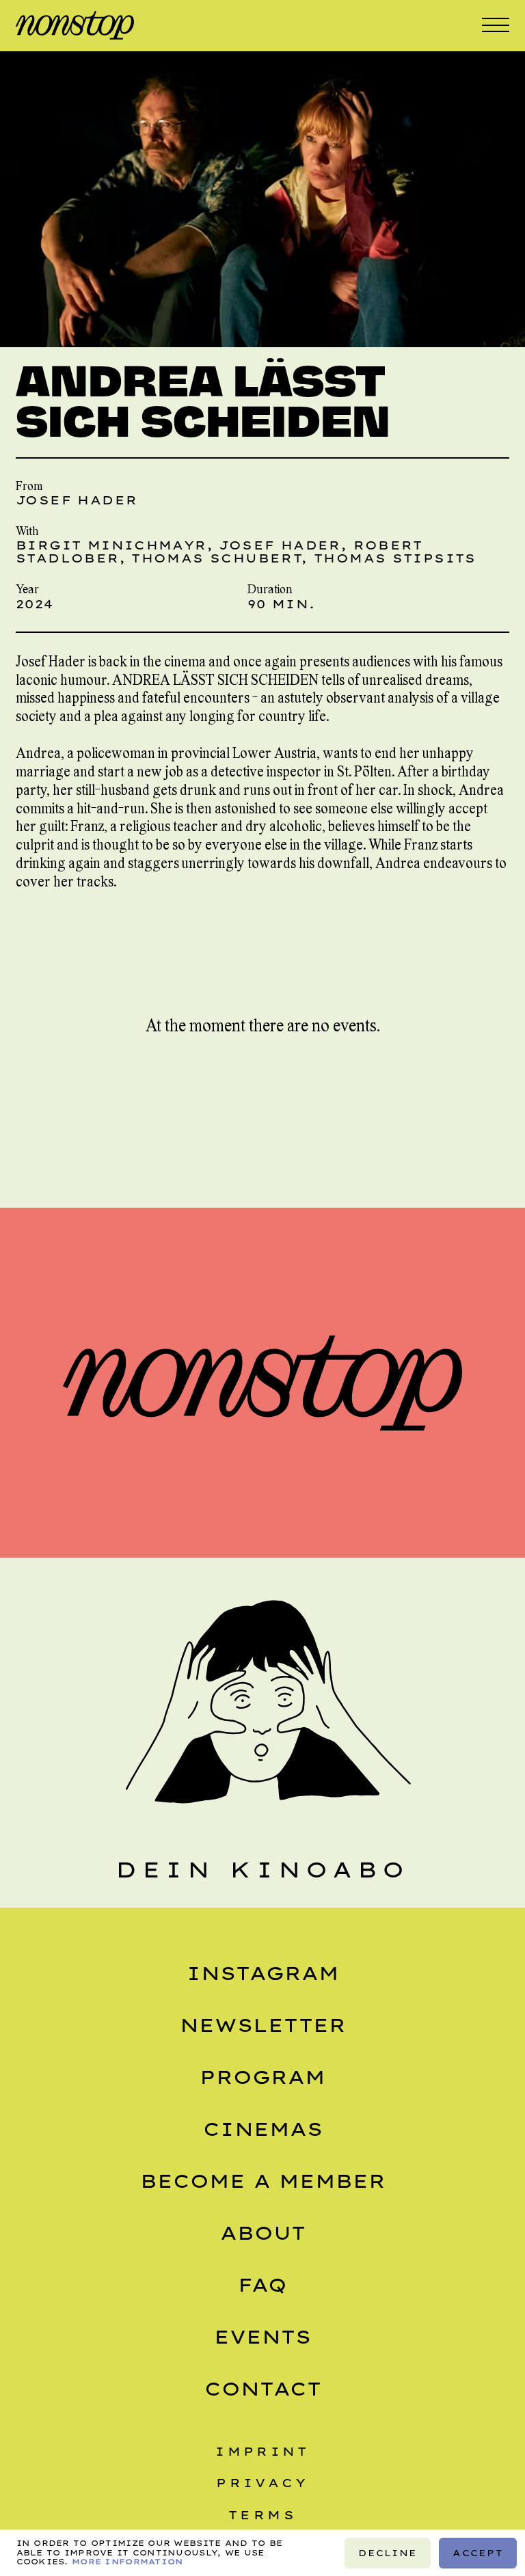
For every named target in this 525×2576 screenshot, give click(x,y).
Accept (478, 2552)
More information (127, 2561)
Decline (388, 2552)
